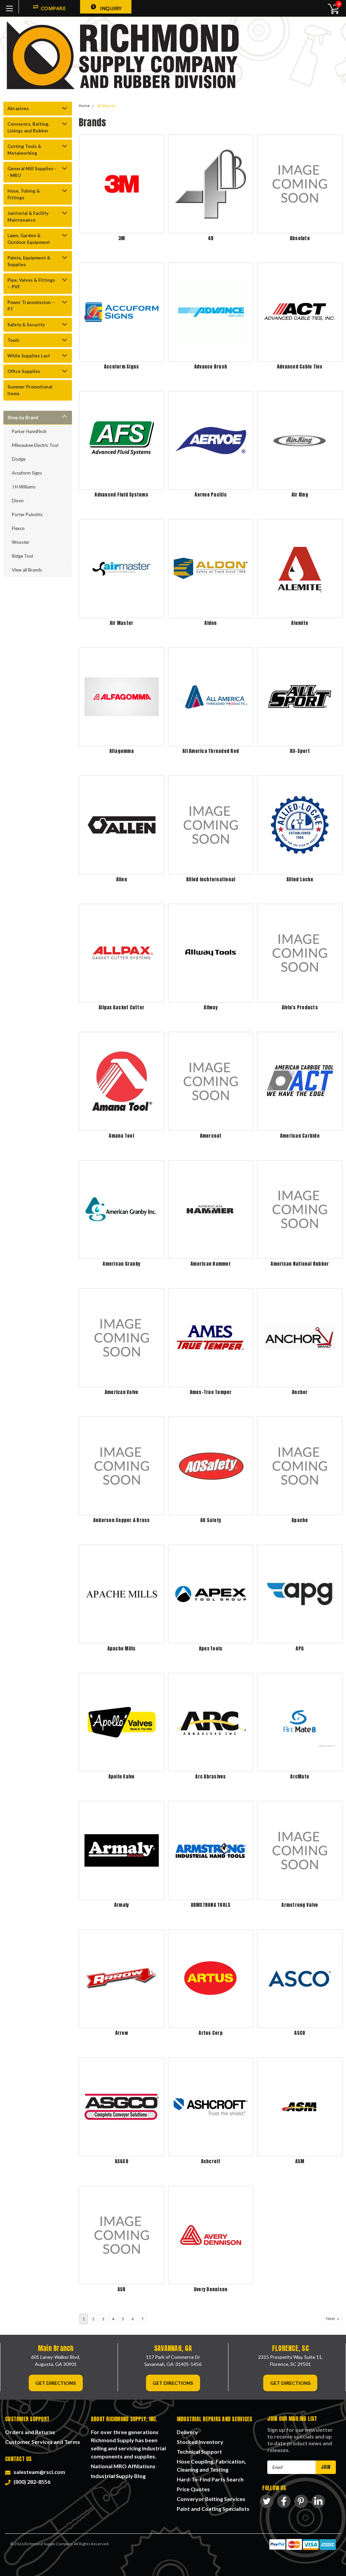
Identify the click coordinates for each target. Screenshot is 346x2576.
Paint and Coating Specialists (213, 2509)
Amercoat (211, 1136)
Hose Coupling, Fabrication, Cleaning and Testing (211, 2465)
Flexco (18, 528)
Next (331, 2318)
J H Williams (24, 487)
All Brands (106, 106)
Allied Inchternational (211, 879)
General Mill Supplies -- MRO (32, 172)
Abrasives (18, 108)
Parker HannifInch (29, 431)
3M (122, 238)
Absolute (300, 238)
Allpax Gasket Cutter (121, 1007)
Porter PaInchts (27, 514)
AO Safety (211, 1520)
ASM (300, 2161)
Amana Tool (121, 1136)
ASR (122, 2289)
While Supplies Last (29, 356)
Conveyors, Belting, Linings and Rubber (28, 127)
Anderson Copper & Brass (122, 1520)
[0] (330, 8)
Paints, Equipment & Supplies (29, 261)
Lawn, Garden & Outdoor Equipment (29, 239)
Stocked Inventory (200, 2442)
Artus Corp (211, 2033)
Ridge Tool (22, 556)
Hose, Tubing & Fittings (24, 194)
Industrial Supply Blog (118, 2476)
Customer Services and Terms (43, 2442)
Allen (122, 879)
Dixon (18, 501)
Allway (211, 1007)
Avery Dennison (211, 2289)
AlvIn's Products (300, 1007)
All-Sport (300, 751)
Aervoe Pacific (211, 495)
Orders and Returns (30, 2432)
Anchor (300, 1392)
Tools (13, 340)
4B (211, 238)
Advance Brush (211, 367)
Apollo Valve (122, 1777)
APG (300, 1649)
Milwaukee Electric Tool (35, 445)
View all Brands (27, 570)
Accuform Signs (27, 473)
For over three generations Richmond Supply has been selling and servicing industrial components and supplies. (128, 2444)
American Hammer (211, 1264)
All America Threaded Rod (211, 751)
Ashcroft (211, 2161)
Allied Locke (300, 879)
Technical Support (199, 2452)
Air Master (122, 623)
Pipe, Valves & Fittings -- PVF (31, 283)
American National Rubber (300, 1264)
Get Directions (56, 2383)
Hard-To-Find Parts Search (210, 2479)
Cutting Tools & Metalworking (24, 150)
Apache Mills (122, 1649)
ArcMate (300, 1777)
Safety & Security (26, 325)
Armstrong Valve (300, 1905)
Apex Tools (211, 1649)
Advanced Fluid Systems (121, 495)
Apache (300, 1520)
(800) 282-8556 (31, 2482)
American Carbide (300, 1136)
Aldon (211, 623)
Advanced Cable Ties (300, 367)
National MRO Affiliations (123, 2466)
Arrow (122, 2033)
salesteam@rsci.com (38, 2472)
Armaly (122, 1905)
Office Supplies (24, 371)
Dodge (19, 459)
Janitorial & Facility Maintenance (28, 217)
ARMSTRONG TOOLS (211, 1905)
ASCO (300, 2033)
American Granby (121, 1264)
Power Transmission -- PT (31, 306)
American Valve (122, 1392)
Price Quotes (193, 2489)
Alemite (300, 623)
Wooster (21, 542)
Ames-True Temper (211, 1392)
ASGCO (122, 2161)
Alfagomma (122, 751)
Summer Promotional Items (30, 390)
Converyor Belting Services (211, 2499)
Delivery (187, 2432)
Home (84, 106)
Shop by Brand (23, 418)
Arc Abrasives (211, 1777)
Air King (300, 495)
